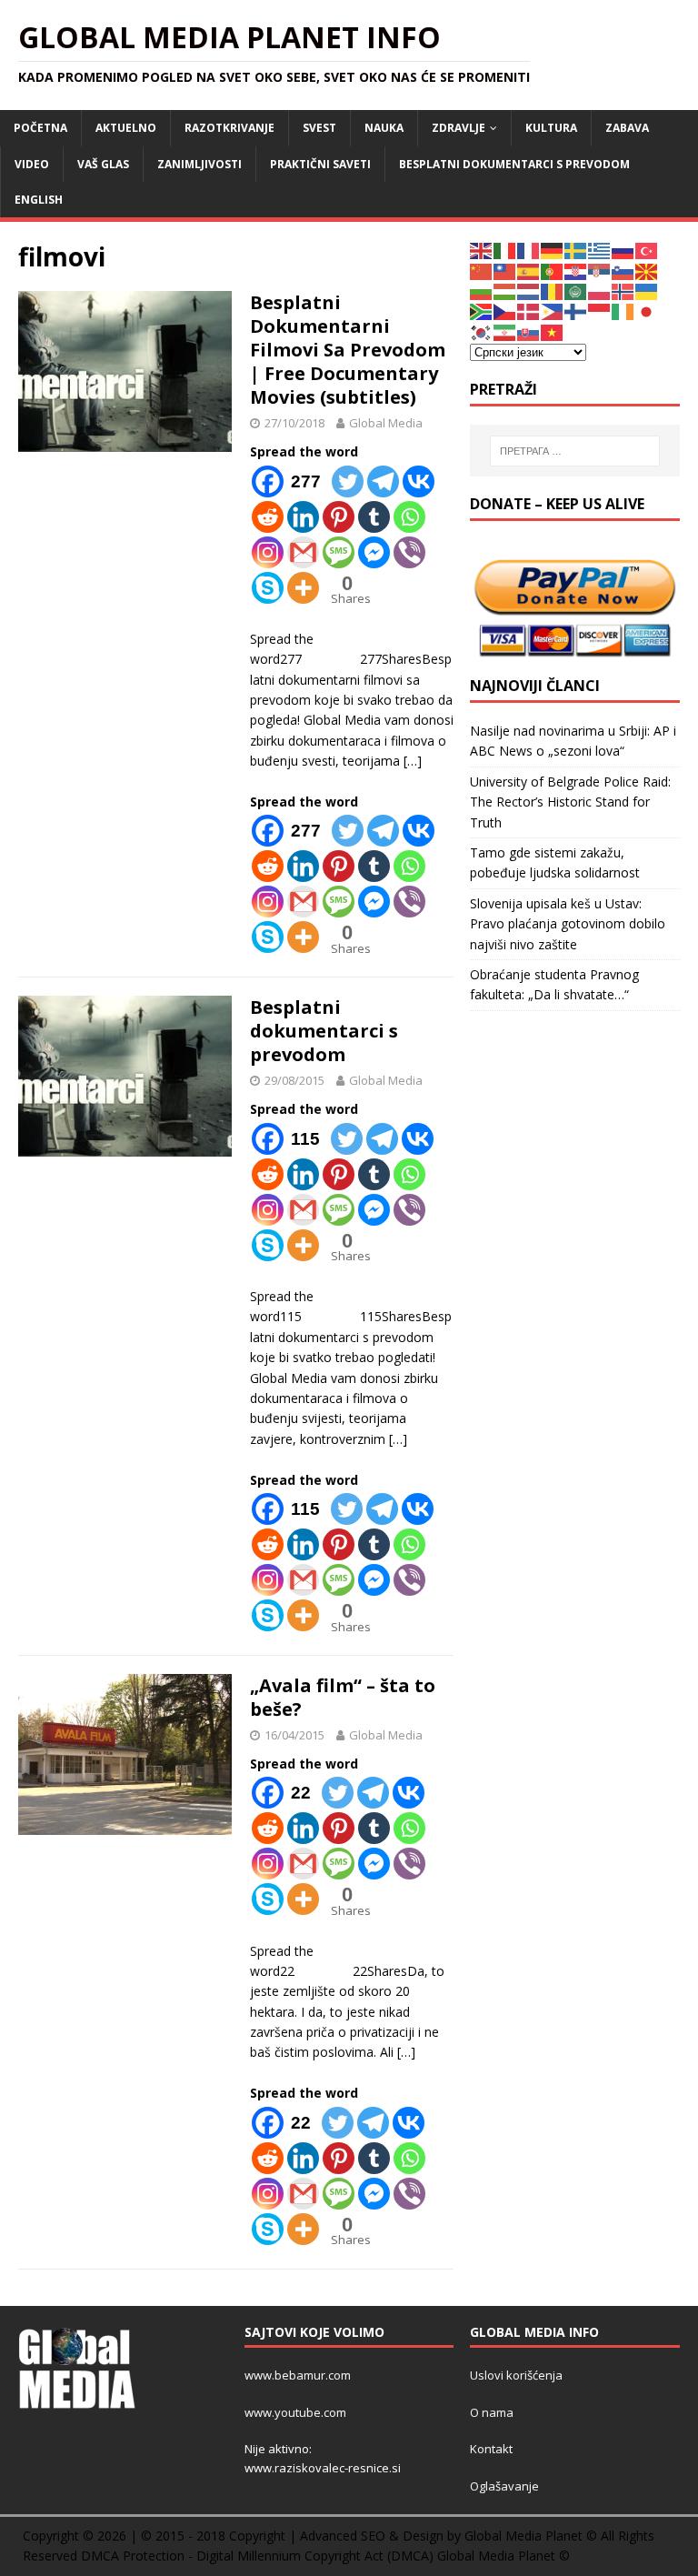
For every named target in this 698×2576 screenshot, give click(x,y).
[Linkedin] (303, 517)
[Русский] (623, 250)
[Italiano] (505, 250)
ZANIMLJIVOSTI (199, 164)
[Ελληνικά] (600, 250)
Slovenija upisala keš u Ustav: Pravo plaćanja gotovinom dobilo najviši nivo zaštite (568, 924)
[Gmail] (303, 552)
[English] (482, 250)
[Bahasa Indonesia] (600, 311)
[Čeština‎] (505, 311)
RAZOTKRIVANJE (229, 128)
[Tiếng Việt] (553, 331)
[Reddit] (268, 517)
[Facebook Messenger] (374, 552)
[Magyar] (505, 291)
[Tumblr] (374, 517)
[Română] (553, 291)
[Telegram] (383, 481)
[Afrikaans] (482, 311)
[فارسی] (505, 331)
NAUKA (384, 128)
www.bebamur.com (298, 2375)
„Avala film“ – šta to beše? (343, 1697)
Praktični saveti (320, 164)
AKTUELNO (126, 128)
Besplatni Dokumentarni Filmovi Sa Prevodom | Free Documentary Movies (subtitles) (348, 350)
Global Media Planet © (504, 2556)
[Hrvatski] (576, 270)
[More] (303, 588)
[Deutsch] (553, 250)
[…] (413, 761)
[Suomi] (576, 311)
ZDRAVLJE (459, 128)
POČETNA (40, 128)
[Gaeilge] (623, 311)
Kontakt (491, 2449)
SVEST (319, 128)
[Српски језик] (600, 270)
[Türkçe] (647, 250)
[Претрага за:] (575, 451)
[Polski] (600, 291)
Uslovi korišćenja (516, 2375)
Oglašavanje (504, 2486)
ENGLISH (39, 200)
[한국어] (482, 331)
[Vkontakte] (419, 481)
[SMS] (339, 552)
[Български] (482, 291)
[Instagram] (268, 552)
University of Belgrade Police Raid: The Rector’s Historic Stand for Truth (570, 802)
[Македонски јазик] (647, 270)
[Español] (529, 270)
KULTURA (551, 128)
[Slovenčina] (529, 331)
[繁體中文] (505, 270)
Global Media (386, 423)
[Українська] (647, 291)
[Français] (529, 250)
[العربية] (576, 291)
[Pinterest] (339, 517)
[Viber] (409, 552)
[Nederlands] (529, 291)
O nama (492, 2412)
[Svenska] (576, 250)
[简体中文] (482, 270)
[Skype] (268, 588)
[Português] (553, 270)
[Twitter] (348, 481)
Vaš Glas (103, 164)
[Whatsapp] (409, 517)
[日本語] (647, 311)
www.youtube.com (295, 2412)
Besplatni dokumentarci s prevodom (514, 164)
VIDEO (32, 164)
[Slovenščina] (623, 270)
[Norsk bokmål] (623, 291)
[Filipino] (553, 311)
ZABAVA (627, 128)
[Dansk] (529, 311)
